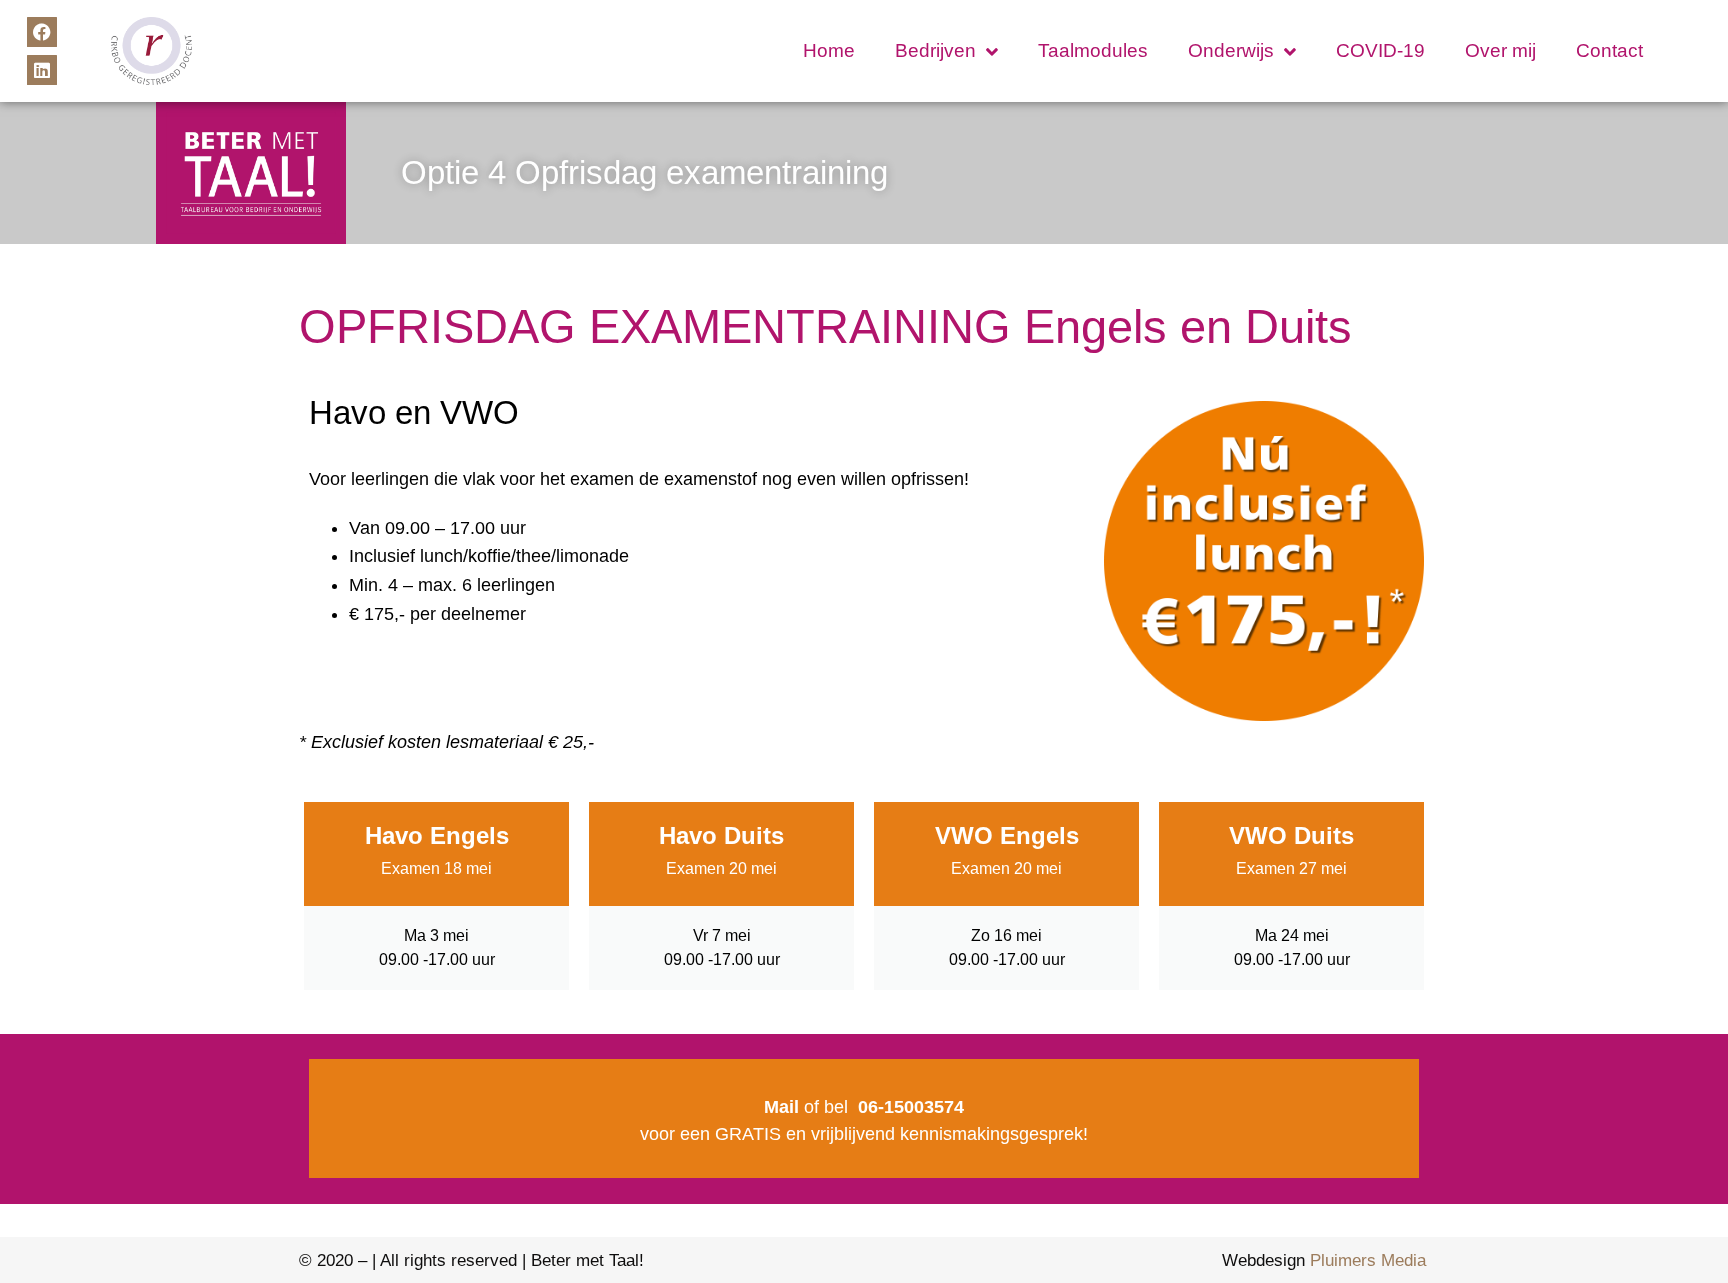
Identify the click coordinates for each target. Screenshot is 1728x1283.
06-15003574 (911, 1107)
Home (829, 50)
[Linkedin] (42, 70)
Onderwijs (1231, 50)
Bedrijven (935, 50)
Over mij (1500, 50)
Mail (781, 1107)
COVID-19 (1380, 50)
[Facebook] (42, 32)
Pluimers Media (1368, 1260)
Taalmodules (1093, 50)
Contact (1609, 50)
